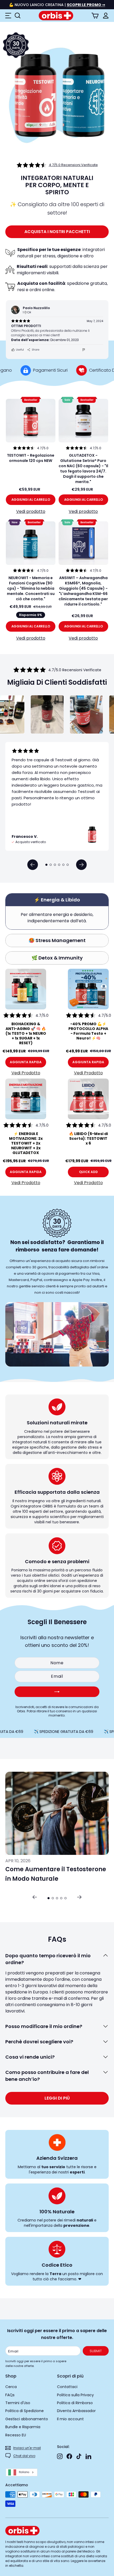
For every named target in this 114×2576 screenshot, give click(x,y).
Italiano (24, 2472)
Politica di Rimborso (75, 2403)
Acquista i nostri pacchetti (57, 232)
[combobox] (22, 2472)
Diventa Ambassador (76, 2411)
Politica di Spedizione (25, 2411)
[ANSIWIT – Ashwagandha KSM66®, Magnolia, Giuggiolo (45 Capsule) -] (83, 543)
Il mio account (70, 2419)
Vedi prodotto (31, 511)
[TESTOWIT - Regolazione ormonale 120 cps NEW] (31, 421)
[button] (33, 865)
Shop (11, 2376)
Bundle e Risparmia (23, 2427)
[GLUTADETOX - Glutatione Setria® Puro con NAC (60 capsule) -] (83, 421)
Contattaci (67, 2387)
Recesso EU (16, 2435)
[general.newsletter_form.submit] (57, 1692)
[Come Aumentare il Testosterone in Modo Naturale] (57, 1813)
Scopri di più (70, 2376)
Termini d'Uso (18, 2403)
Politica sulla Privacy (75, 2395)
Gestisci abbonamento (27, 2419)
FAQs (10, 2395)
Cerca (11, 2387)
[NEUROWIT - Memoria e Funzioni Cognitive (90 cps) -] (31, 543)
